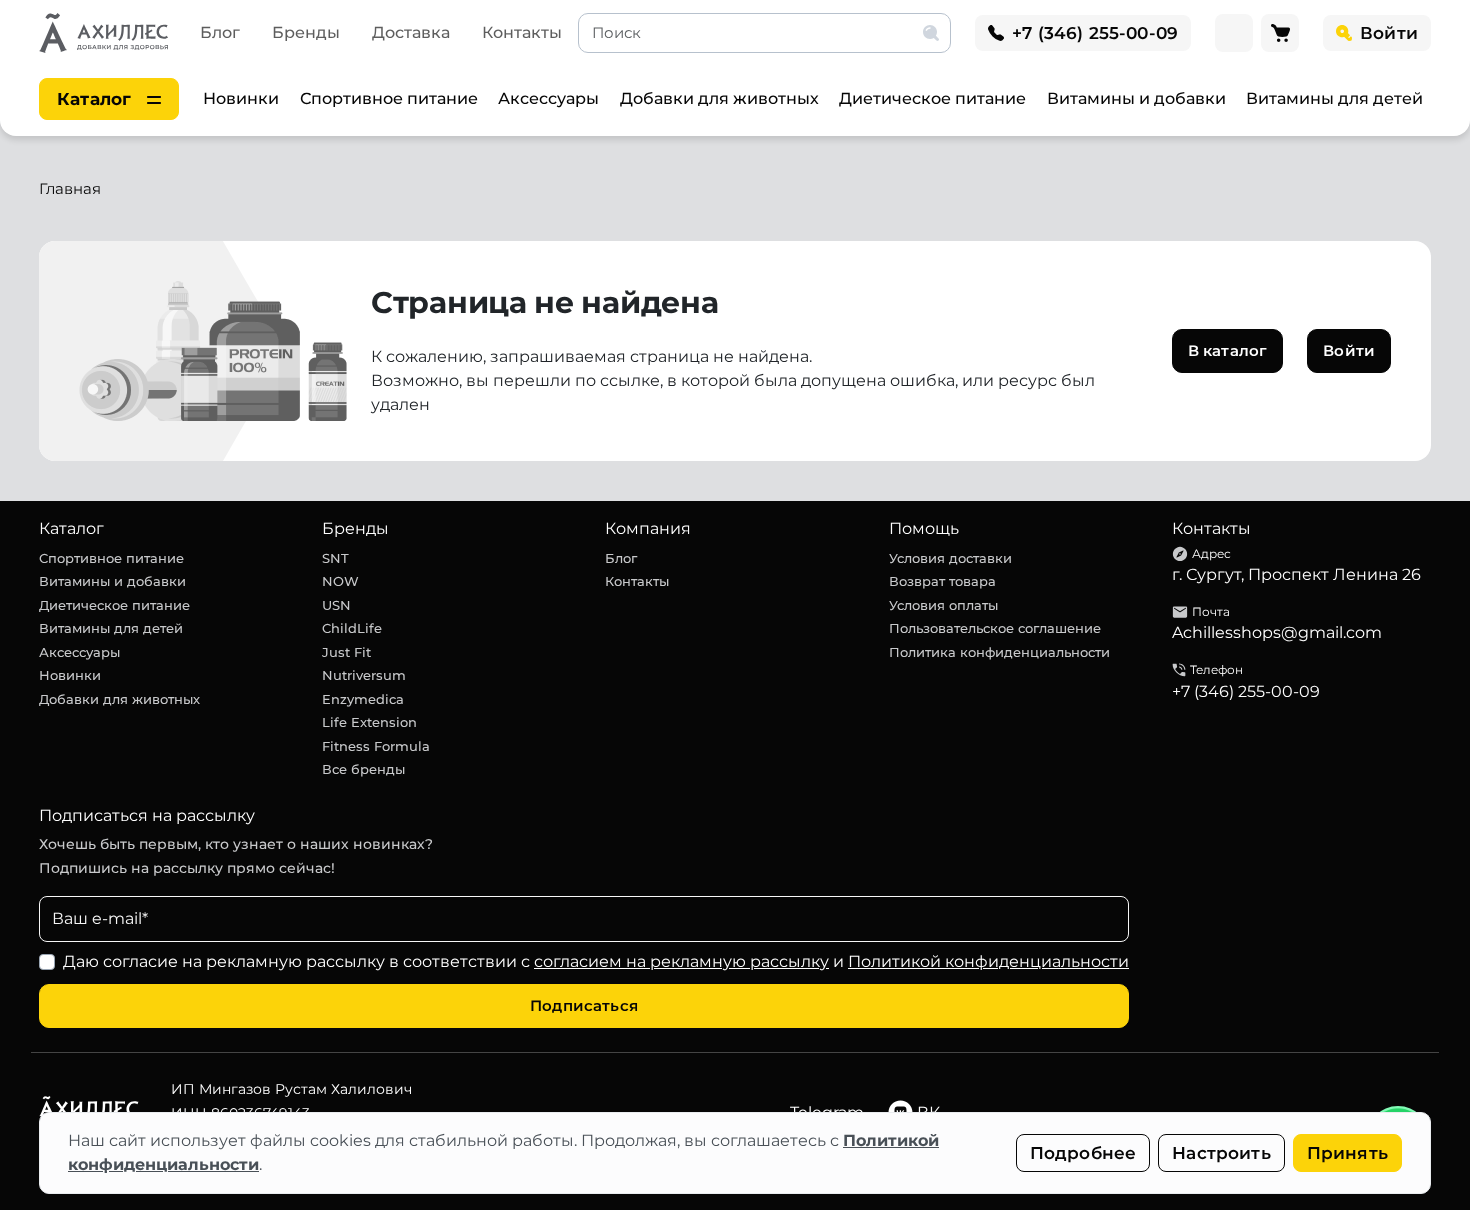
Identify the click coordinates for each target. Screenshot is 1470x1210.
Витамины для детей (1334, 98)
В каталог (1227, 350)
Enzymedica (363, 699)
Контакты (522, 32)
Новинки (241, 98)
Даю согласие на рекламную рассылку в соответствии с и (596, 961)
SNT (335, 558)
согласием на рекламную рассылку (681, 961)
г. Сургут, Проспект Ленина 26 (1296, 574)
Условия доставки (950, 558)
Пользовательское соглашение (995, 628)
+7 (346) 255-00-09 (1246, 691)
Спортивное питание (389, 98)
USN (336, 605)
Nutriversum (364, 675)
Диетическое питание (932, 98)
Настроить (1221, 1153)
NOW (340, 581)
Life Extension (369, 722)
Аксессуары (548, 98)
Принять (1347, 1153)
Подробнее (1083, 1153)
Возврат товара (942, 581)
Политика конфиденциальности (999, 652)
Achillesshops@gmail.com (1277, 632)
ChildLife (352, 628)
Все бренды (363, 769)
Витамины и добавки (1136, 98)
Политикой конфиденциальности (988, 961)
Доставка (411, 32)
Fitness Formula (376, 746)
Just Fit (346, 652)
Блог (220, 32)
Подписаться (584, 1005)
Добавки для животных (719, 98)
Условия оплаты (943, 605)
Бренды (306, 32)
